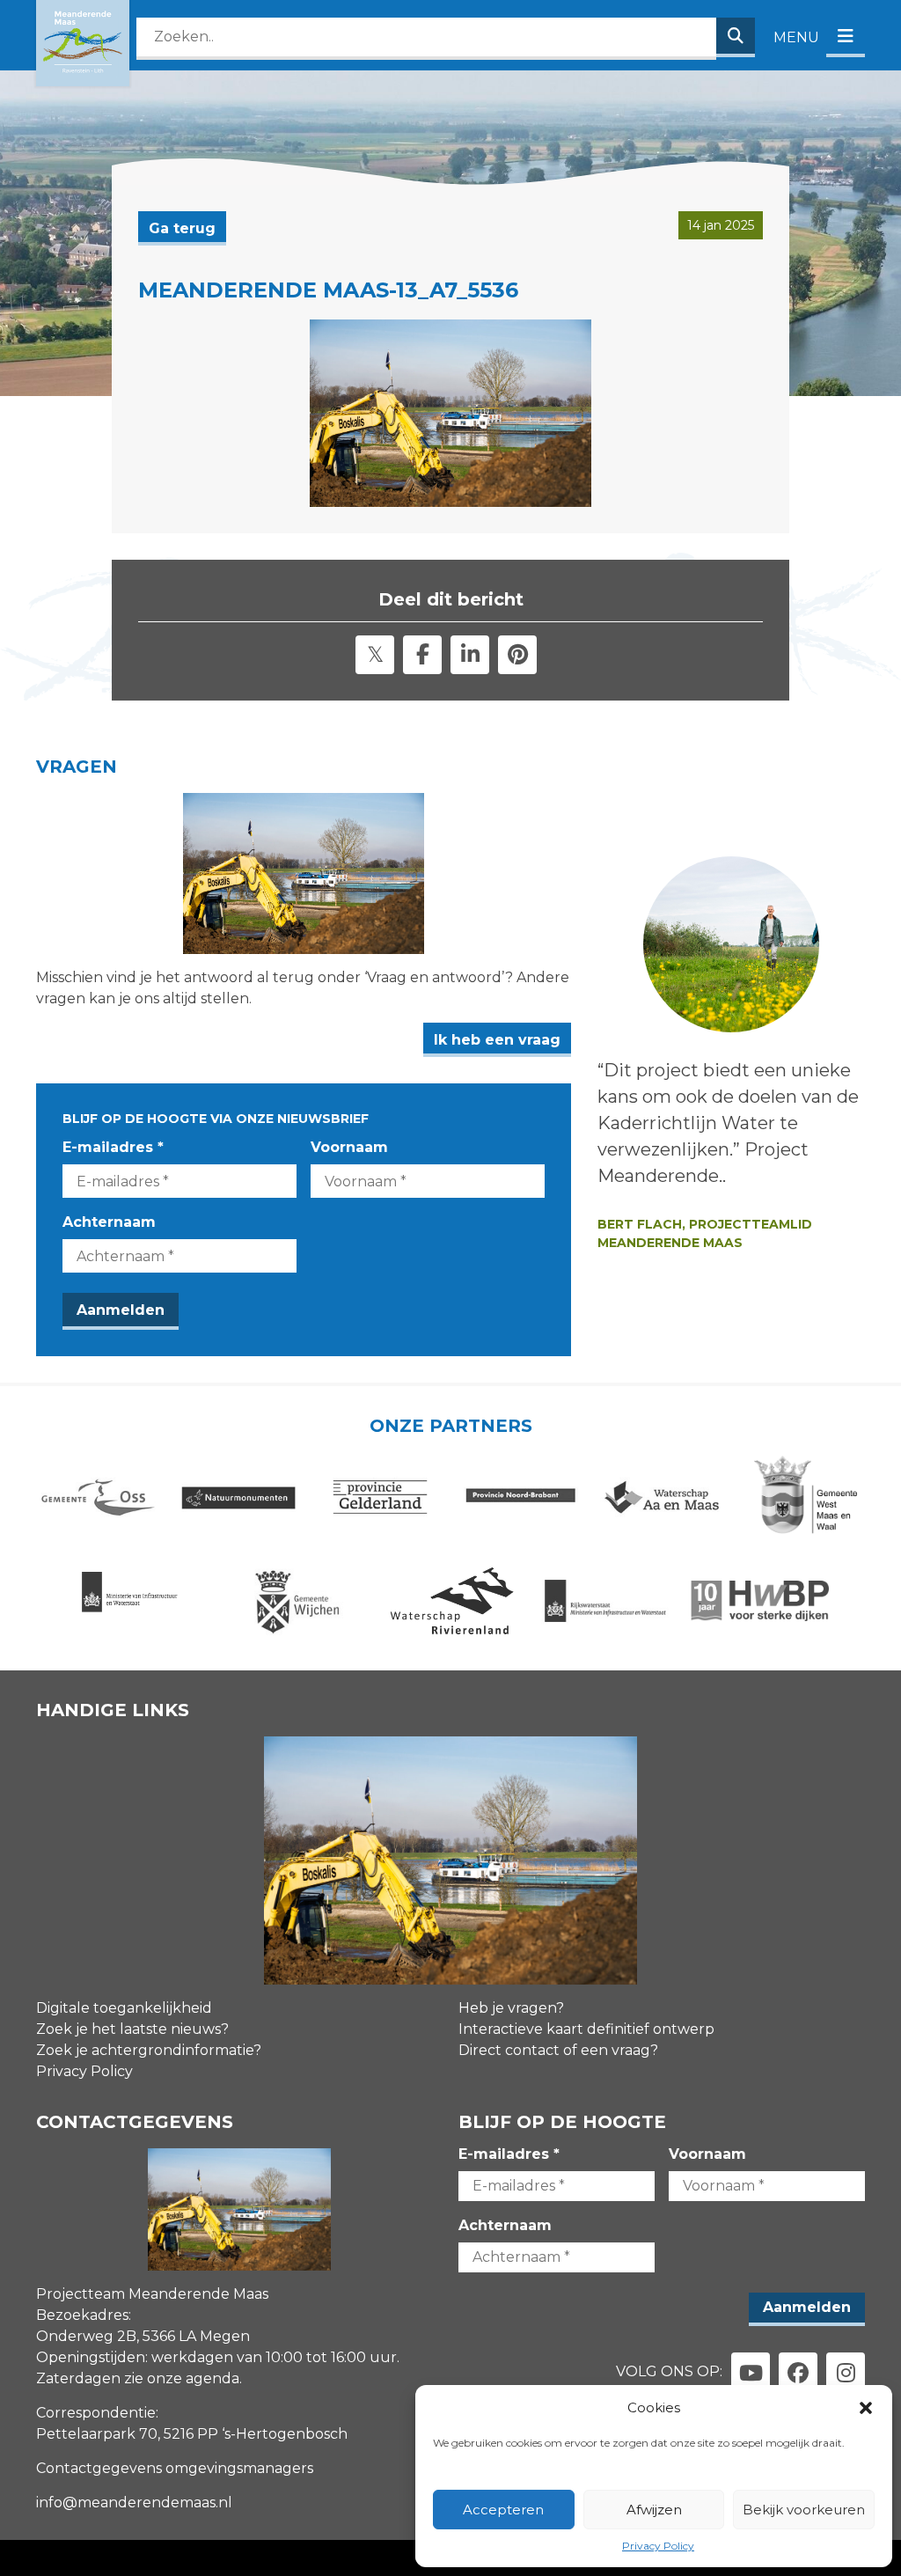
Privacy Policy (658, 2546)
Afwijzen (654, 2510)
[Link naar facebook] (798, 2372)
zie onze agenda (182, 2378)
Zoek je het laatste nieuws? (132, 2029)
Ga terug (182, 228)
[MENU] (846, 37)
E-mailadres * (113, 1147)
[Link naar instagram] (846, 2372)
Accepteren (503, 2510)
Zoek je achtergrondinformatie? (149, 2050)
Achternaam (109, 1222)
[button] (866, 2408)
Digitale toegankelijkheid (124, 2008)
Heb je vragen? (511, 2008)
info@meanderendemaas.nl (134, 2503)
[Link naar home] (83, 43)
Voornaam (349, 1147)
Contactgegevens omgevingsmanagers (175, 2468)
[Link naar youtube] (751, 2372)
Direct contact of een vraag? (558, 2050)
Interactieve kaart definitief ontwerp (586, 2029)
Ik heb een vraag (497, 1040)
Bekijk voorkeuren (804, 2510)
